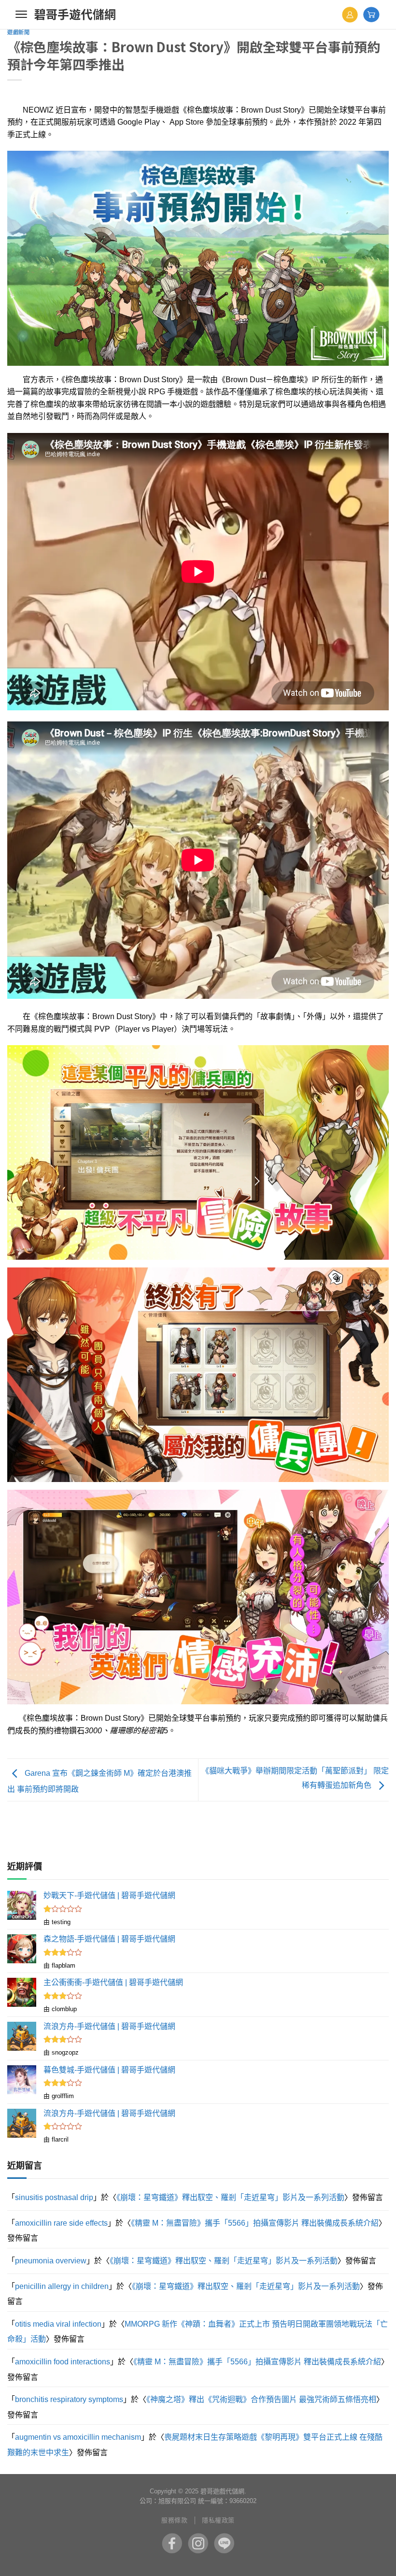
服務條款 (174, 2520)
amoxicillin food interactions (63, 2362)
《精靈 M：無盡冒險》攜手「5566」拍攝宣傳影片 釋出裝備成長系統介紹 (255, 2223)
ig (198, 2543)
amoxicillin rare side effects (61, 2223)
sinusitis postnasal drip (54, 2197)
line (224, 2543)
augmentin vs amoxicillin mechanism (78, 2437)
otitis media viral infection (58, 2324)
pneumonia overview (51, 2261)
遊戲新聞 (18, 32)
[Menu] (21, 14)
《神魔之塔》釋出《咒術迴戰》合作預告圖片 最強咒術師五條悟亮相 (261, 2399)
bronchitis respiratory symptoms (69, 2399)
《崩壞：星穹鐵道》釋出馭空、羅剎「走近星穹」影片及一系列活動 (230, 2197)
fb (172, 2543)
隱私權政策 (218, 2520)
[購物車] (371, 14)
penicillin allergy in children (62, 2286)
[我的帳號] (350, 15)
